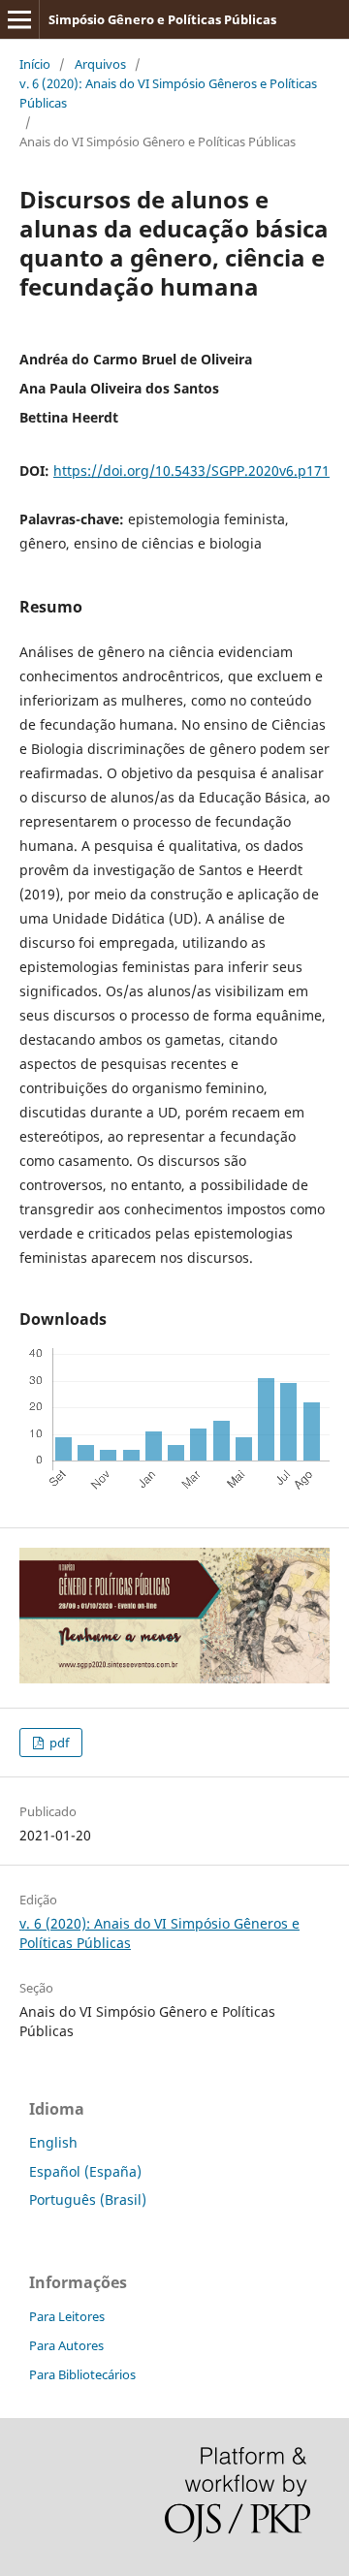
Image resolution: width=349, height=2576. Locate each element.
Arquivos (100, 64)
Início (35, 64)
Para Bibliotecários (82, 2374)
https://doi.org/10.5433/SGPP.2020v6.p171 (191, 471)
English (53, 2142)
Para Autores (66, 2345)
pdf (58, 1743)
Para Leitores (67, 2316)
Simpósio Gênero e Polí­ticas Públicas (162, 19)
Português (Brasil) (88, 2199)
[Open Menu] (19, 19)
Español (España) (85, 2171)
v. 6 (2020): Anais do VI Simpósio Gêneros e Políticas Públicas (168, 93)
